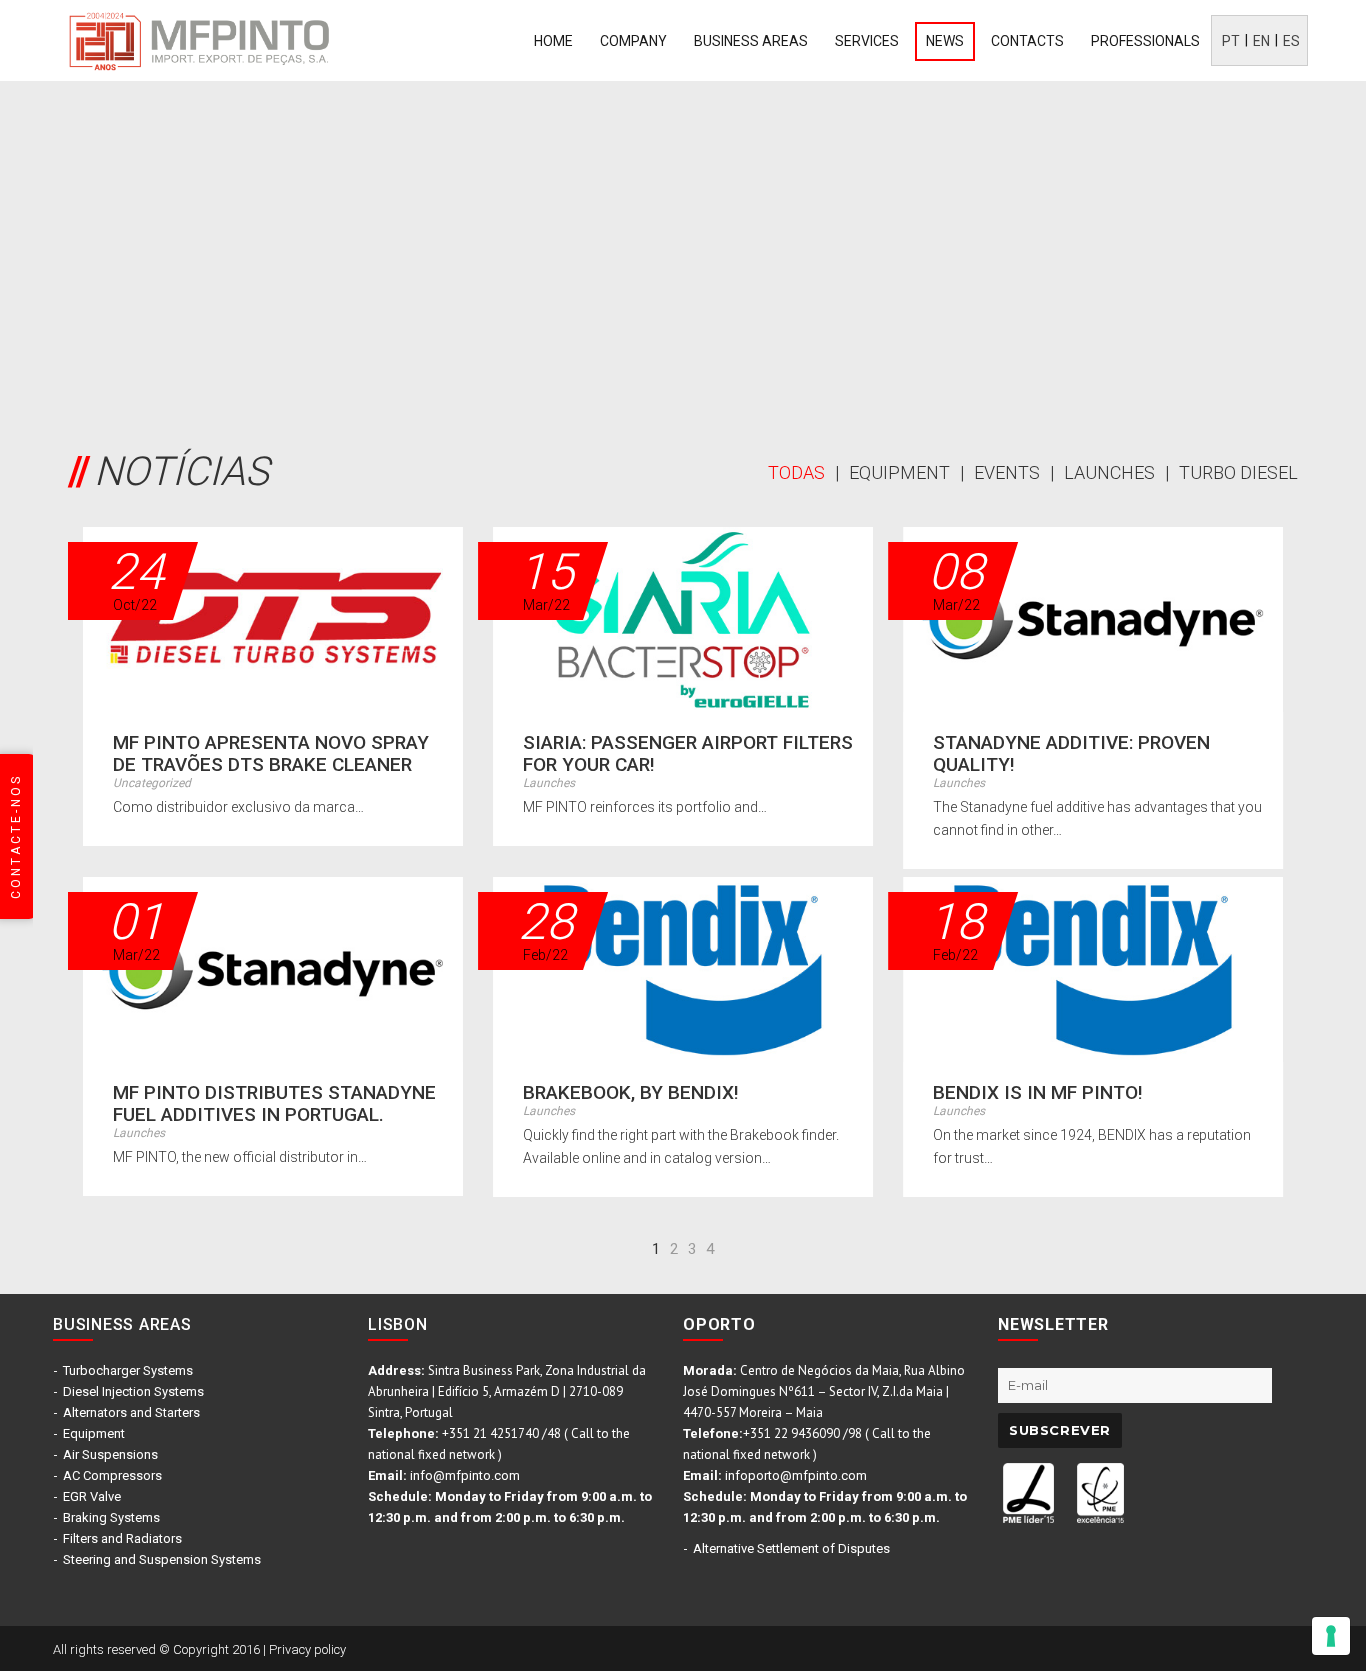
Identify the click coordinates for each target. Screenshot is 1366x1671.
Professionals (1145, 41)
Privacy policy (307, 1649)
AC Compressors (112, 1475)
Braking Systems (111, 1517)
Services (867, 41)
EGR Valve (92, 1496)
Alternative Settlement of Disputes (791, 1548)
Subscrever (1060, 1430)
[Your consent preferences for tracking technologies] (1331, 1636)
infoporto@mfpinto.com (796, 1475)
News (945, 41)
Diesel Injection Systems (133, 1391)
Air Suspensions (110, 1454)
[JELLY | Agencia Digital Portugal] (1103, 1647)
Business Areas (751, 41)
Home (553, 41)
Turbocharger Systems (128, 1370)
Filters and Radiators (122, 1538)
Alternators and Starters (131, 1412)
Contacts (1027, 41)
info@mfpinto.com (465, 1475)
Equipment (94, 1433)
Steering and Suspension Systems (162, 1559)
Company (633, 41)
